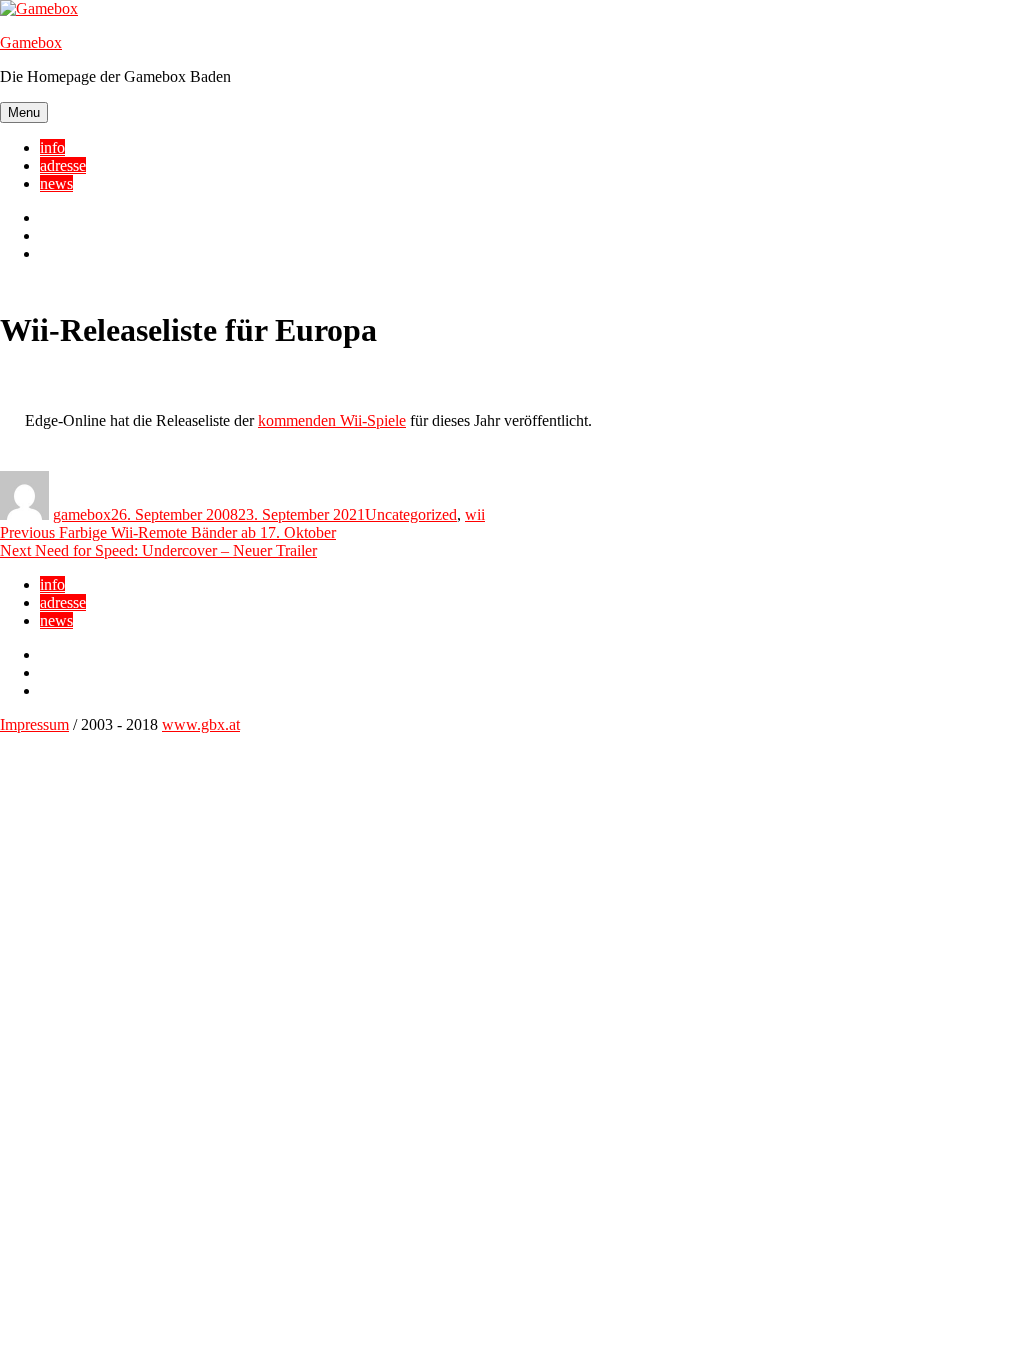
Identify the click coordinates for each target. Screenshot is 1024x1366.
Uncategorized (411, 514)
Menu (24, 112)
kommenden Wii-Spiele (332, 420)
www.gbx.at (201, 724)
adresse (63, 165)
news (56, 183)
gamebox (82, 514)
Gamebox (31, 42)
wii (475, 514)
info (52, 147)
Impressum (34, 724)
